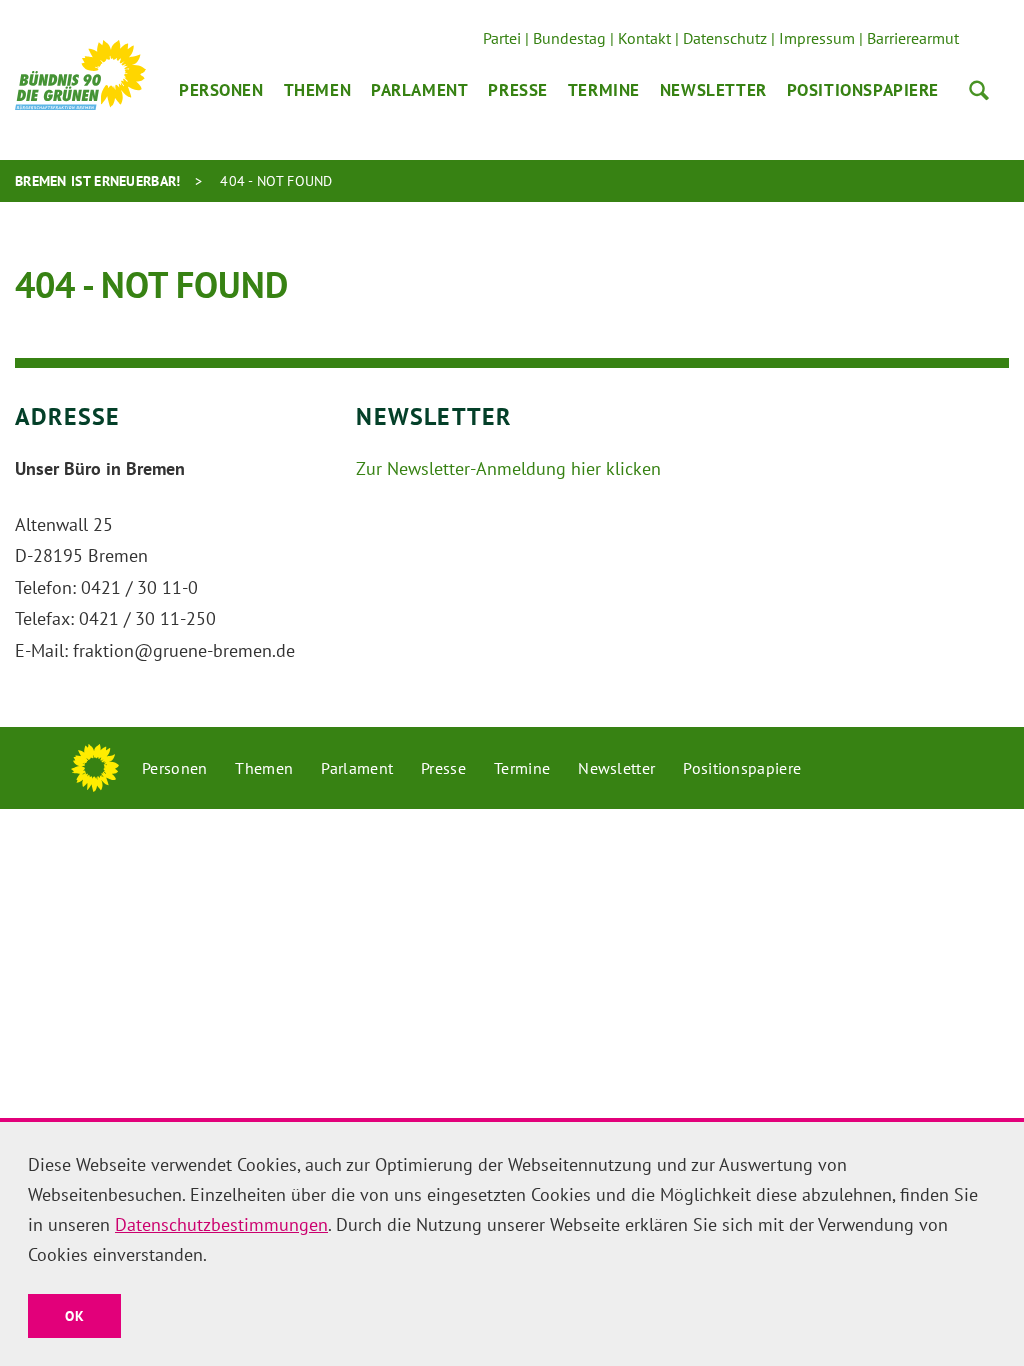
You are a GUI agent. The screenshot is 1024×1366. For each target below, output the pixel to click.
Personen (221, 90)
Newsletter (713, 90)
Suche (979, 90)
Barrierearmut (913, 38)
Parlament (419, 90)
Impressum (817, 38)
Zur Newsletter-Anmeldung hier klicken (508, 468)
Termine (604, 90)
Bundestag (569, 38)
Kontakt (644, 38)
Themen (317, 90)
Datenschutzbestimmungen (221, 1224)
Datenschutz (725, 38)
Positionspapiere (863, 90)
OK (74, 1316)
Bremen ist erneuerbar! (98, 181)
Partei (502, 38)
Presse (517, 90)
